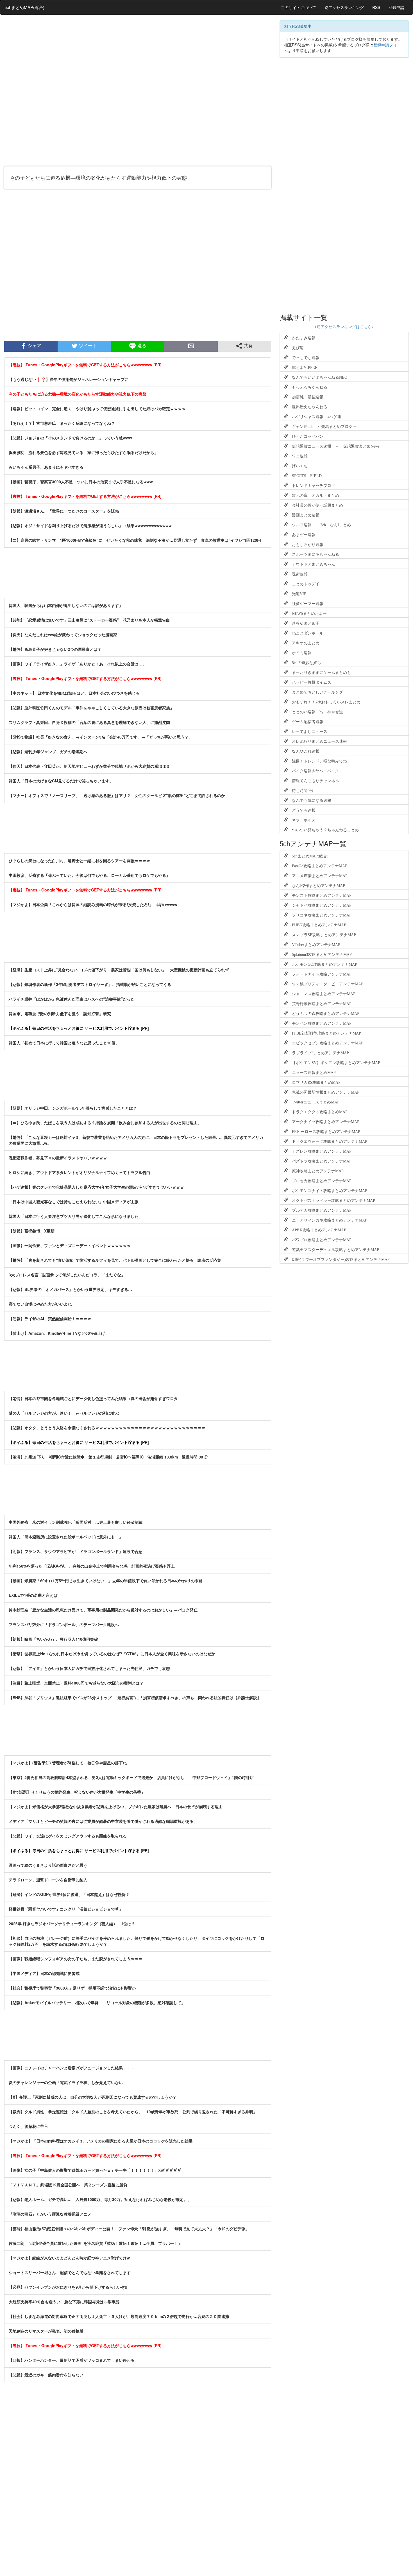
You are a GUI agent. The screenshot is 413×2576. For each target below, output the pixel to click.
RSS (376, 7)
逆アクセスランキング (344, 7)
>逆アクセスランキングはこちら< (344, 326)
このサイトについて (298, 7)
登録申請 (396, 7)
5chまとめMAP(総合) (24, 7)
